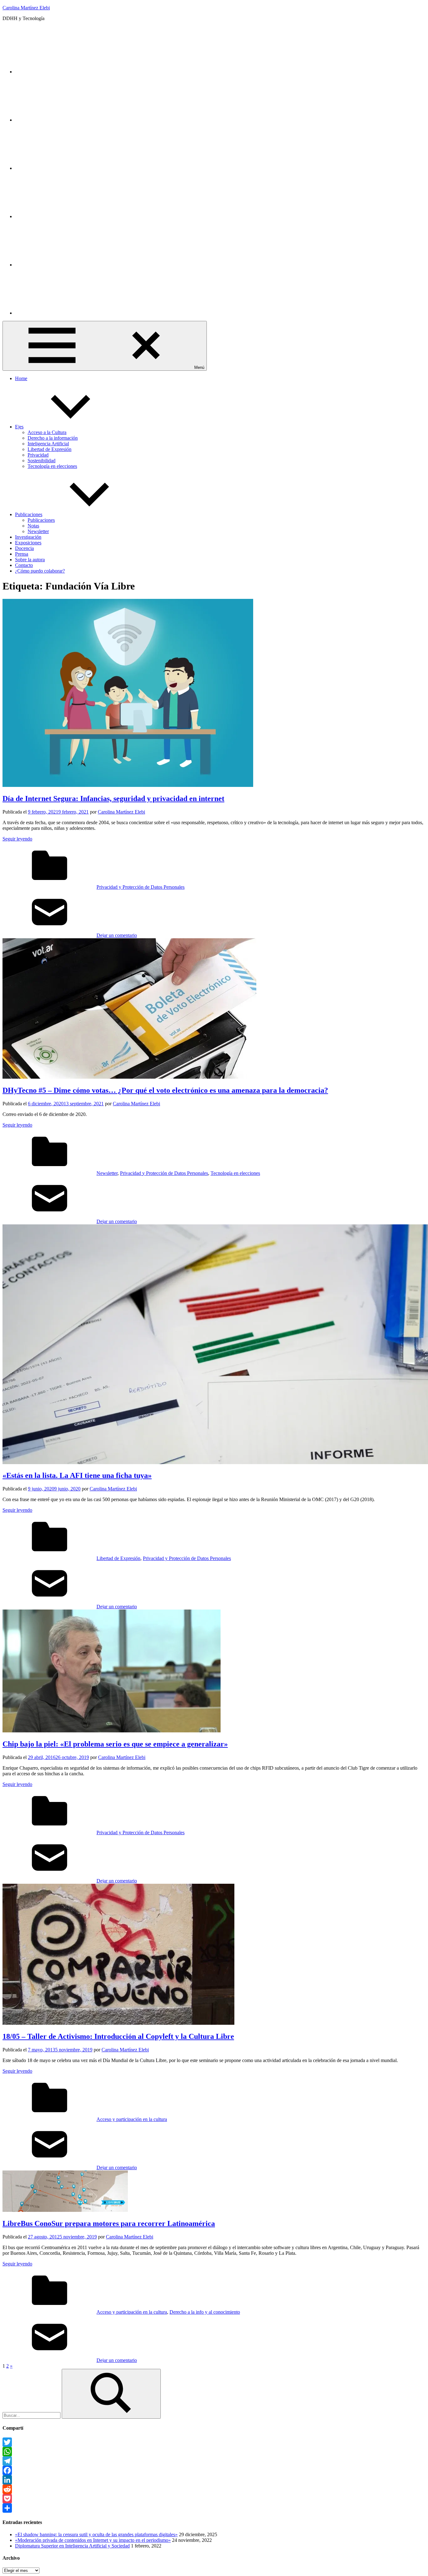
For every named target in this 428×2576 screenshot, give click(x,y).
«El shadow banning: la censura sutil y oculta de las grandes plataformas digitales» (96, 2534)
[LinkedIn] (62, 265)
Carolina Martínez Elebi (26, 8)
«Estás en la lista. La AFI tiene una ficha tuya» (77, 1475)
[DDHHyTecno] (62, 168)
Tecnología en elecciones (52, 466)
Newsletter (38, 531)
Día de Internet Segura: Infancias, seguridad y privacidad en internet (113, 798)
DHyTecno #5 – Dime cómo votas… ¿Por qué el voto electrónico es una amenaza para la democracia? (165, 1090)
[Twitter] (62, 72)
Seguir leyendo (17, 839)
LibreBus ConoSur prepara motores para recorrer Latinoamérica (109, 2223)
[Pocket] (214, 2499)
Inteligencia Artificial (48, 444)
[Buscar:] (32, 2415)
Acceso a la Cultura (47, 432)
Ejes (19, 427)
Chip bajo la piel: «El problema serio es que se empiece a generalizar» (115, 1744)
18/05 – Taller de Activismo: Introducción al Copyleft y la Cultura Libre (118, 2036)
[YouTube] (62, 216)
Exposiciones (28, 543)
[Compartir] (214, 2508)
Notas (33, 526)
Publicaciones (29, 514)
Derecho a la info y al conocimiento (205, 2312)
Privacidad (38, 455)
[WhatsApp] (214, 2452)
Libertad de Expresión (50, 449)
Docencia (24, 548)
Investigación (28, 537)
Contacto (24, 565)
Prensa (22, 554)
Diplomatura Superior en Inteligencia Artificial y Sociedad (72, 2546)
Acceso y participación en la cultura (132, 2119)
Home (21, 378)
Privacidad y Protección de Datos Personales (141, 887)
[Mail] (62, 313)
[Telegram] (214, 2461)
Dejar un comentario (117, 935)
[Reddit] (214, 2489)
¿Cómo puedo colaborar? (40, 571)
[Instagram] (62, 120)
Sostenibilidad (42, 461)
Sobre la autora (30, 560)
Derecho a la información (53, 438)
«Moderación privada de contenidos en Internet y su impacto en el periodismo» (93, 2540)
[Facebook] (214, 2470)
